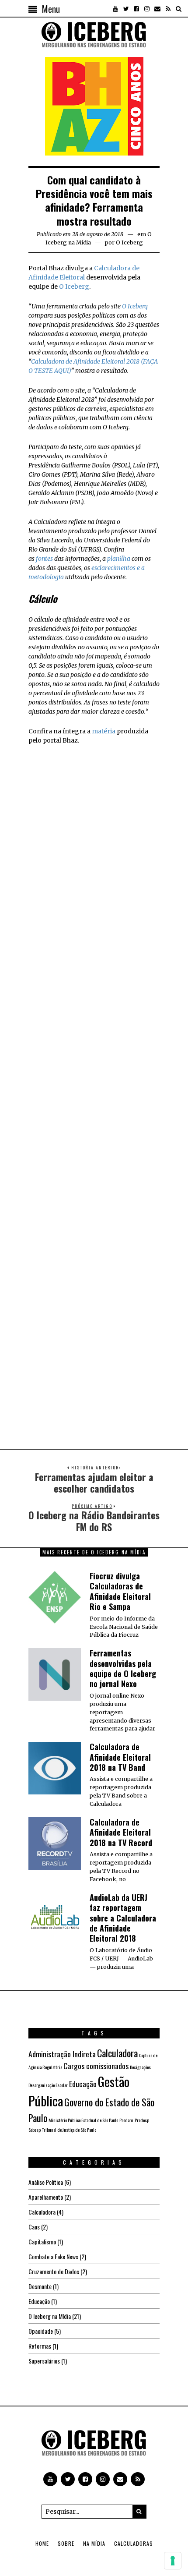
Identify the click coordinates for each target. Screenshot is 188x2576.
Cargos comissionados (96, 2066)
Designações (140, 2067)
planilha (119, 559)
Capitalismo (42, 2242)
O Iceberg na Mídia (50, 2316)
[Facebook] (136, 9)
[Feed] (168, 9)
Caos (34, 2227)
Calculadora (117, 2053)
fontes (44, 559)
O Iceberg (74, 287)
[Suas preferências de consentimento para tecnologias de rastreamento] (173, 2561)
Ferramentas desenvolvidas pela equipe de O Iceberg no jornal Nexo (123, 1668)
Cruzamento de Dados (54, 2271)
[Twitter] (126, 9)
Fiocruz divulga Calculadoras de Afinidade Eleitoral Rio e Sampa (120, 1591)
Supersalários (44, 2361)
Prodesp (142, 2120)
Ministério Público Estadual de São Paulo (83, 2120)
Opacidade (41, 2331)
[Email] (157, 9)
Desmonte (40, 2286)
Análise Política (46, 2182)
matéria (104, 731)
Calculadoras (134, 2543)
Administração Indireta (62, 2054)
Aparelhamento (46, 2197)
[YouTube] (115, 9)
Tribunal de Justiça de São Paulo (69, 2130)
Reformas (40, 2346)
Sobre (66, 2543)
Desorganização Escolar (48, 2085)
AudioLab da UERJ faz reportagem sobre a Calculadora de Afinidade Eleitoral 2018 (123, 1918)
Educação (83, 2084)
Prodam (126, 2120)
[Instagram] (147, 9)
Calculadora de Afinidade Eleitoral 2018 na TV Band (120, 1757)
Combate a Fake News (53, 2256)
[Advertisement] (94, 842)
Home (42, 2543)
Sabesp (35, 2130)
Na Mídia (94, 2543)
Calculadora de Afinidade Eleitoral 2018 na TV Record (121, 1832)
